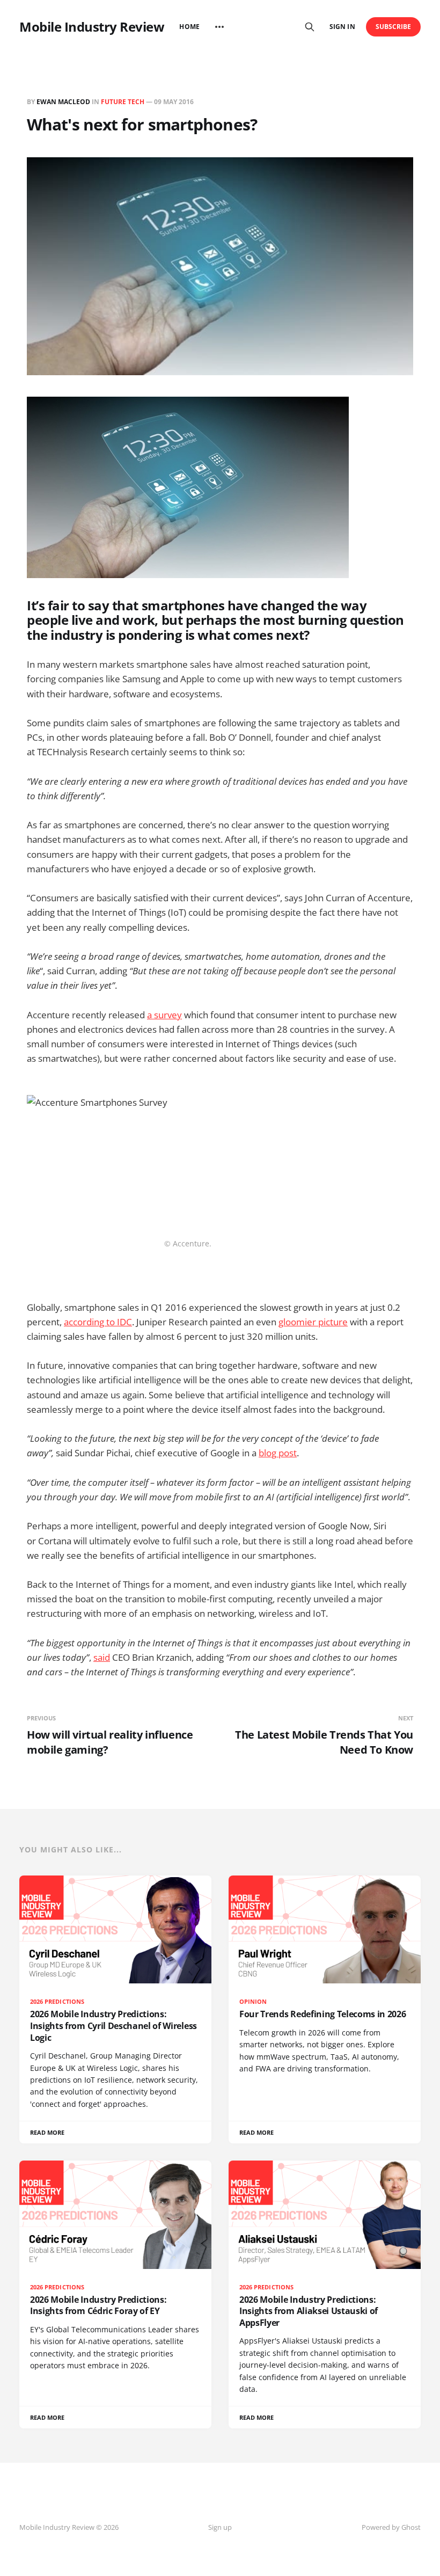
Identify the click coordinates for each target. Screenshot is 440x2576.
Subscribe (394, 27)
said (102, 1657)
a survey (164, 1015)
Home (189, 27)
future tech (123, 102)
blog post (278, 1453)
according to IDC (98, 1322)
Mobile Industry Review (92, 27)
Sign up (220, 2527)
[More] (219, 27)
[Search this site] (310, 27)
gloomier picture (313, 1322)
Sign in (342, 27)
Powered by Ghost (391, 2527)
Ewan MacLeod (63, 102)
